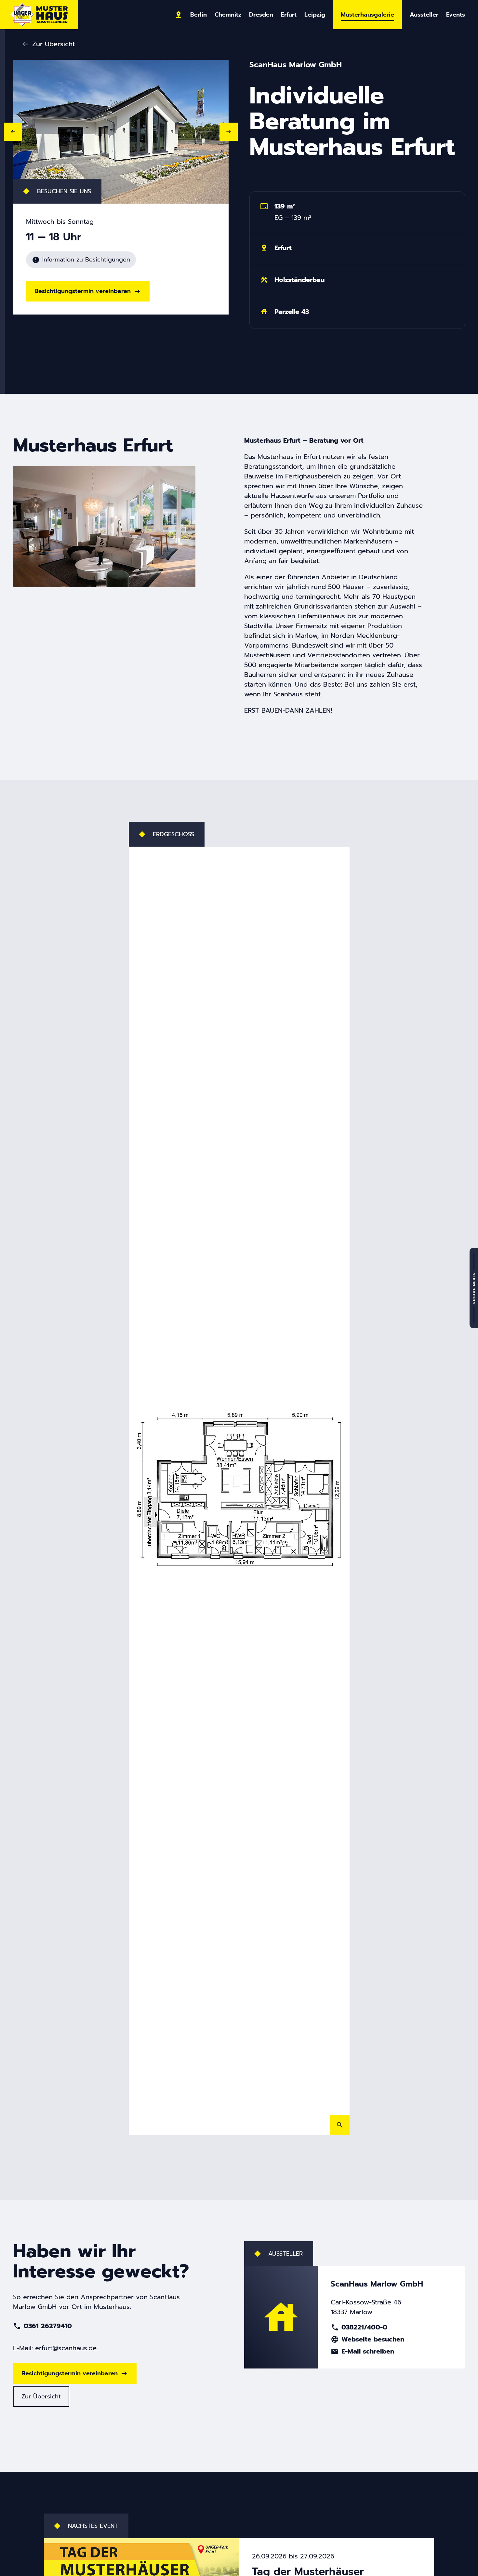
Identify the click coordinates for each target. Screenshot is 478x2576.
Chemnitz (228, 15)
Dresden (261, 15)
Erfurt (289, 15)
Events (456, 15)
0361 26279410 (42, 2326)
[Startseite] (39, 15)
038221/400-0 (359, 2327)
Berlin (199, 15)
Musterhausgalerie (367, 15)
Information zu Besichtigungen (81, 260)
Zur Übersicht (53, 44)
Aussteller (424, 15)
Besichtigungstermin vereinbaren (83, 291)
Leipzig (315, 15)
